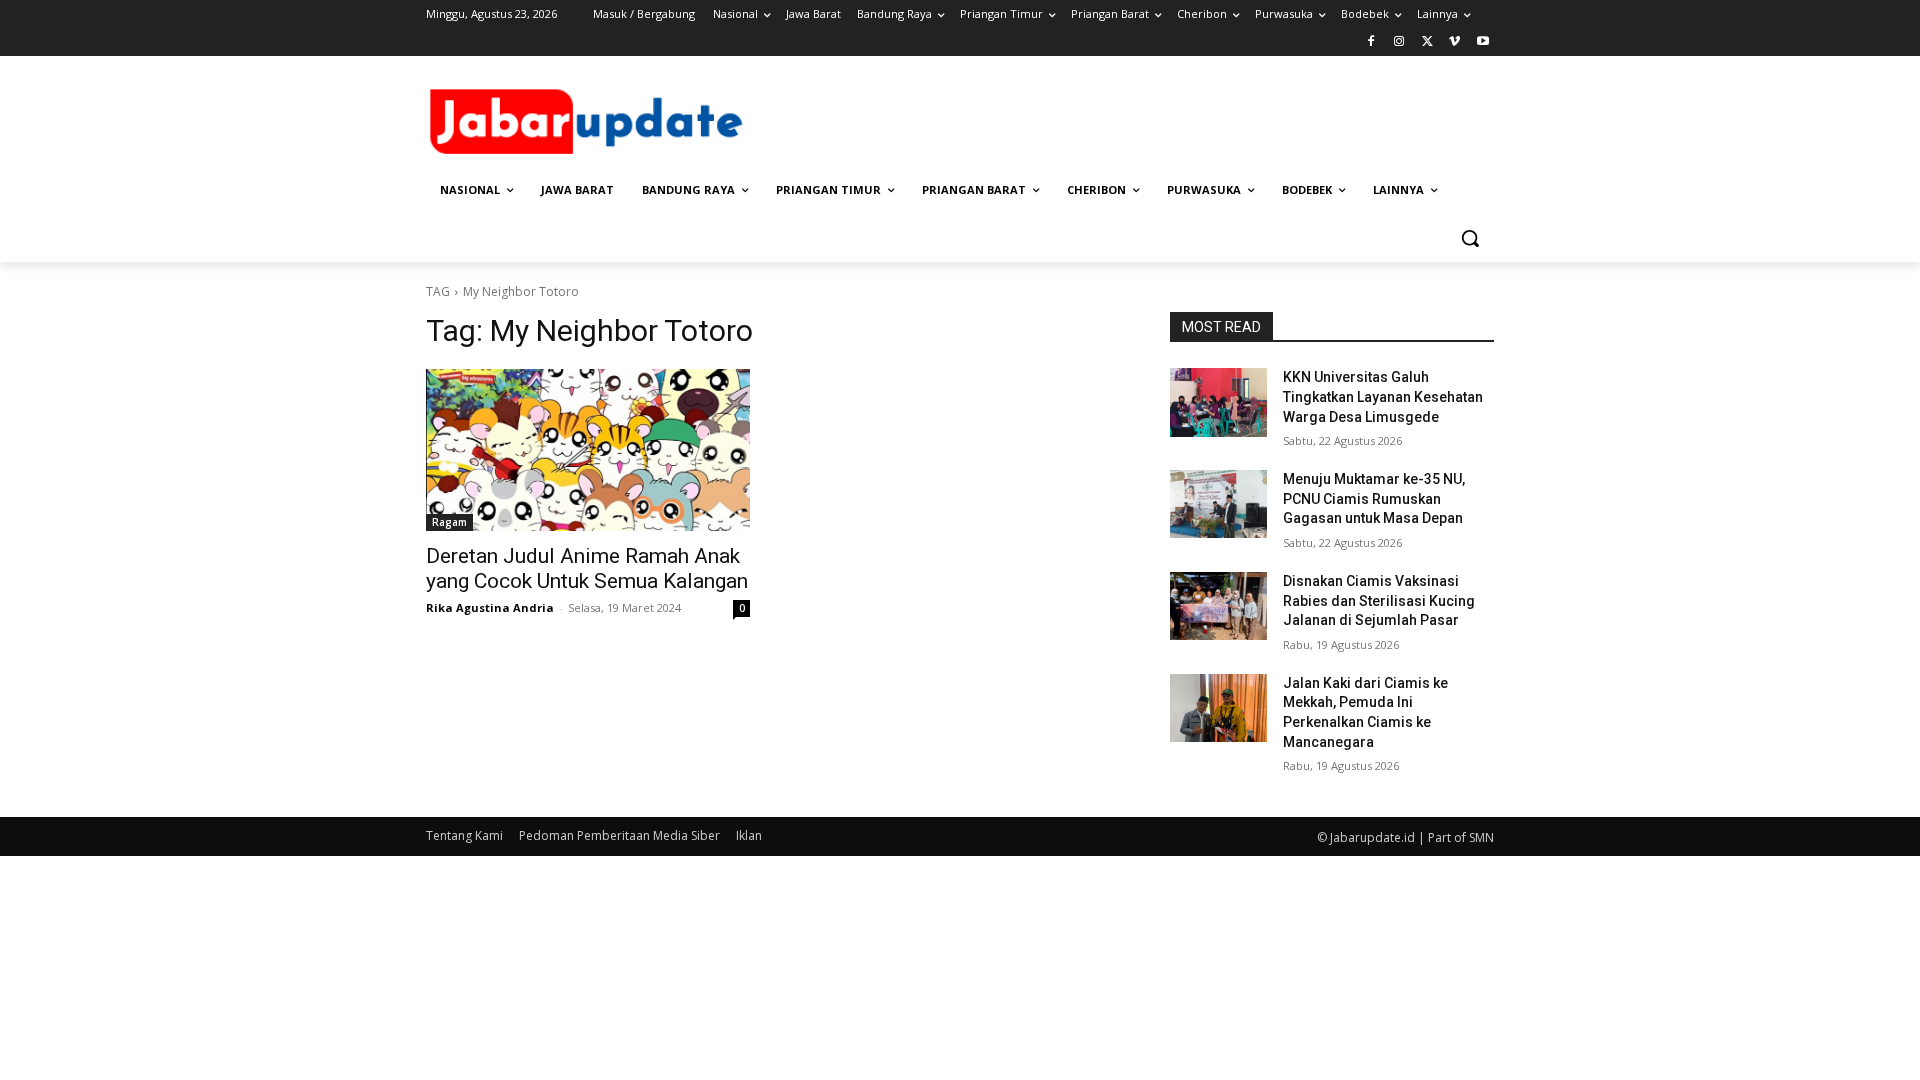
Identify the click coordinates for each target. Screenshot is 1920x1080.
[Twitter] (1427, 42)
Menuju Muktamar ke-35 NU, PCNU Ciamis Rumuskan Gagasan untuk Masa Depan (1374, 498)
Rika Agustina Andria (490, 607)
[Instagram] (1399, 42)
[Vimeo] (1454, 42)
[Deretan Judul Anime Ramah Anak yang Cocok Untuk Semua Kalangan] (588, 450)
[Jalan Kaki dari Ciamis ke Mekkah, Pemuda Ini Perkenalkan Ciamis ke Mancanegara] (1218, 708)
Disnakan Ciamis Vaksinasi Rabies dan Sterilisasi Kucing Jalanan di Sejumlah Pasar (1379, 600)
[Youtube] (1482, 42)
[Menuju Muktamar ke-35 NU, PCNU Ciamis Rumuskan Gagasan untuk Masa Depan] (1218, 504)
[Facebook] (1371, 42)
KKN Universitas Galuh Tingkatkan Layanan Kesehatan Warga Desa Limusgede (1383, 396)
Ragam (449, 522)
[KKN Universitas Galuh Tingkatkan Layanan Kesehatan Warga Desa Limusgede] (1218, 402)
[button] (1470, 238)
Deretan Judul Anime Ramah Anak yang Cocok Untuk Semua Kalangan (587, 568)
